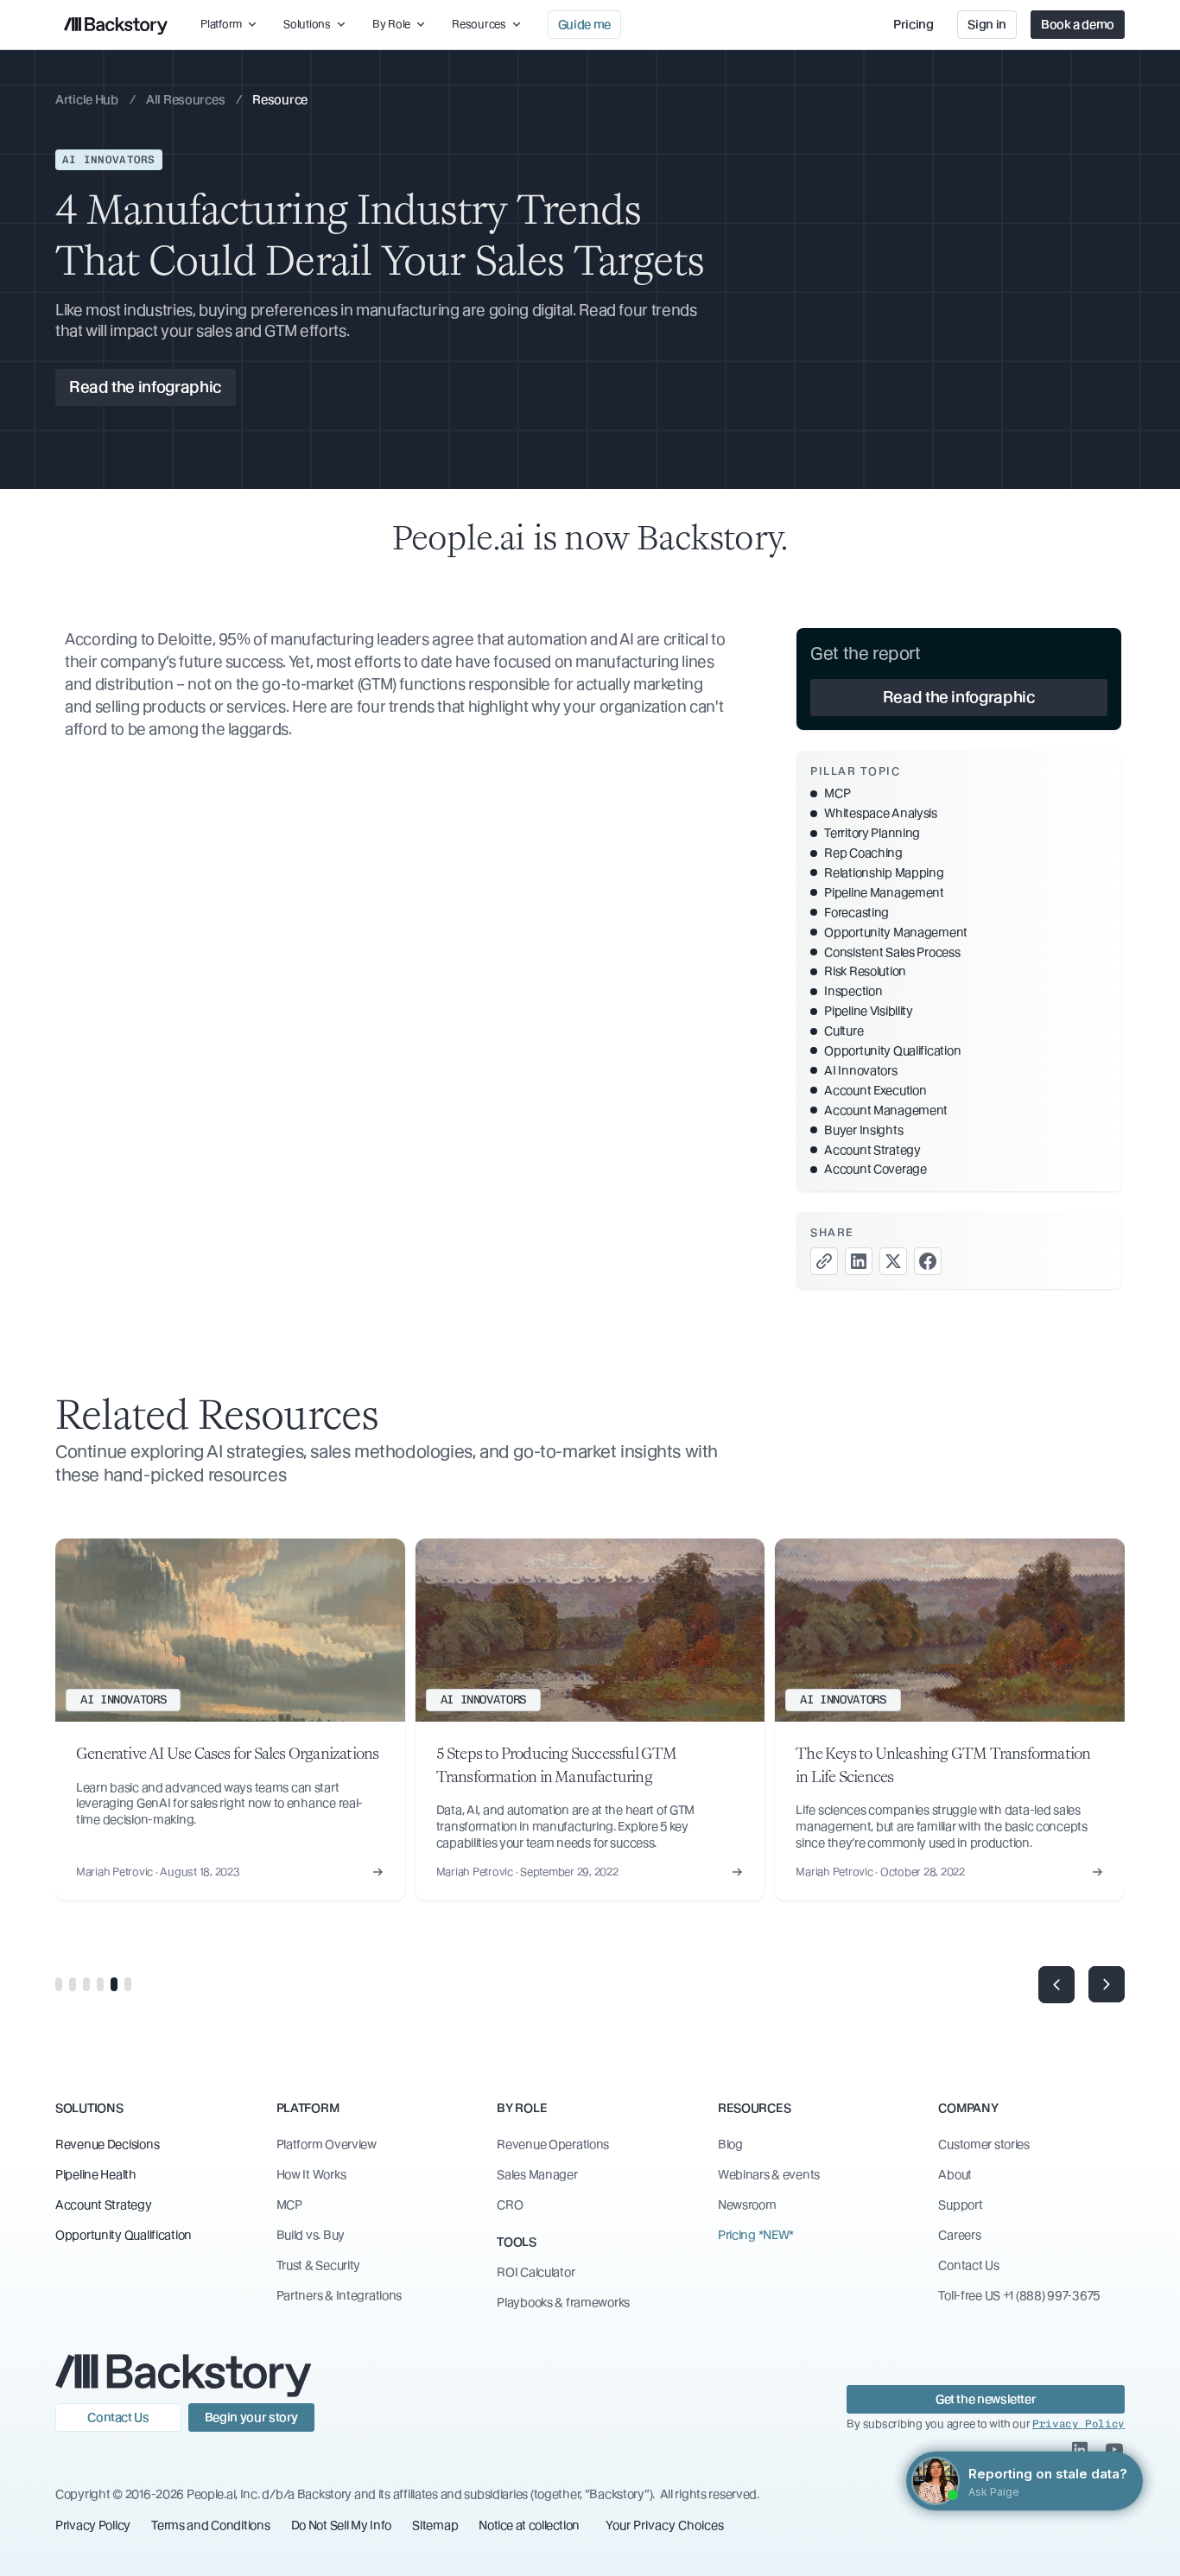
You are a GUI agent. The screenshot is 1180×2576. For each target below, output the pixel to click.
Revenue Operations (553, 2144)
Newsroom (747, 2205)
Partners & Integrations (339, 2295)
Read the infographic (146, 387)
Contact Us (968, 2265)
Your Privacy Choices (665, 2525)
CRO (510, 2205)
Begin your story (251, 2417)
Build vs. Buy (311, 2235)
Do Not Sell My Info (342, 2525)
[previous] (1056, 1985)
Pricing (913, 24)
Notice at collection (529, 2525)
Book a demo (1078, 24)
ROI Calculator (536, 2272)
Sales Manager (537, 2174)
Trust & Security (319, 2265)
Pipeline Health (96, 2174)
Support (960, 2205)
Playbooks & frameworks (563, 2302)
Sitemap (435, 2525)
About (955, 2174)
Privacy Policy (93, 2525)
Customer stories (984, 2144)
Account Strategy (104, 2205)
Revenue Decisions (107, 2144)
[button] (230, 25)
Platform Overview (327, 2144)
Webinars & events (769, 2174)
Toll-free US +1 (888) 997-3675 (1019, 2295)
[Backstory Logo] (116, 24)
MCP (289, 2205)
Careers (959, 2235)
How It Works (311, 2174)
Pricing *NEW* (756, 2235)
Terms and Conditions (210, 2525)
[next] (1107, 1984)
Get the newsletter (986, 2399)
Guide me (584, 24)
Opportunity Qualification (124, 2235)
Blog (730, 2144)
